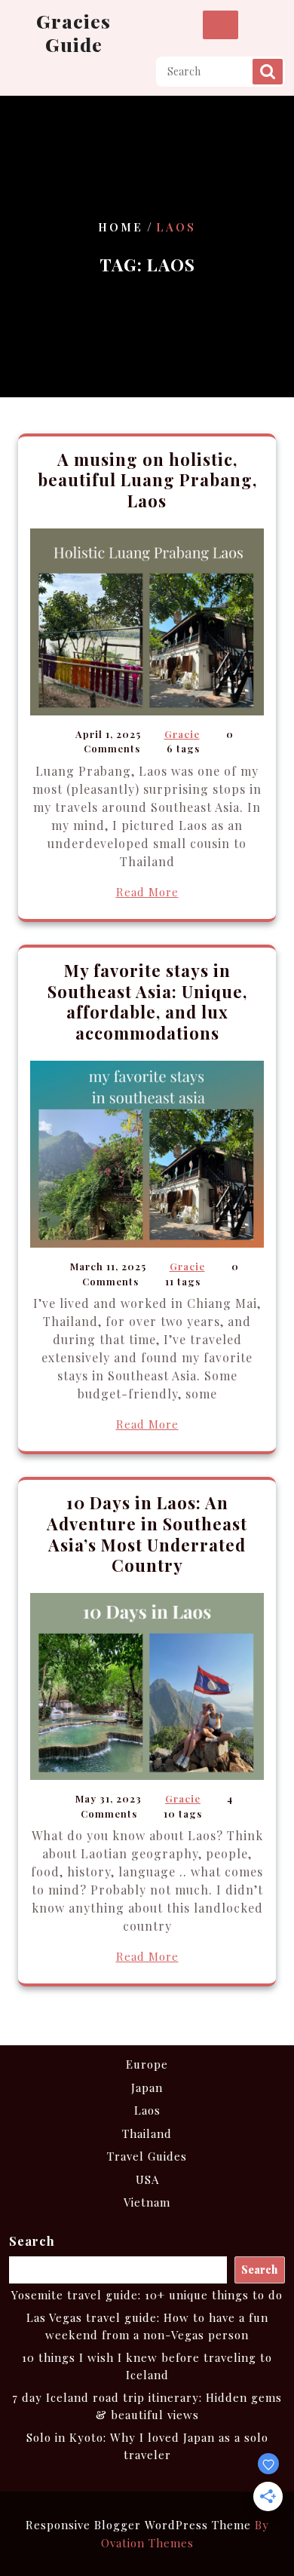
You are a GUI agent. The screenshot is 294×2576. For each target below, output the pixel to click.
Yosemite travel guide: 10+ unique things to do (147, 2295)
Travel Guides (147, 2156)
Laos (147, 2110)
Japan (147, 2087)
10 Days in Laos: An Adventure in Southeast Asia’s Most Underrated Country (147, 1534)
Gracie (182, 734)
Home (121, 227)
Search (268, 72)
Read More (147, 892)
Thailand (147, 2133)
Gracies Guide (73, 32)
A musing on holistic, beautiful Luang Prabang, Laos (147, 480)
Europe (147, 2064)
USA (147, 2179)
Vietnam (147, 2202)
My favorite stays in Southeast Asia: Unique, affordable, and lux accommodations (147, 1002)
